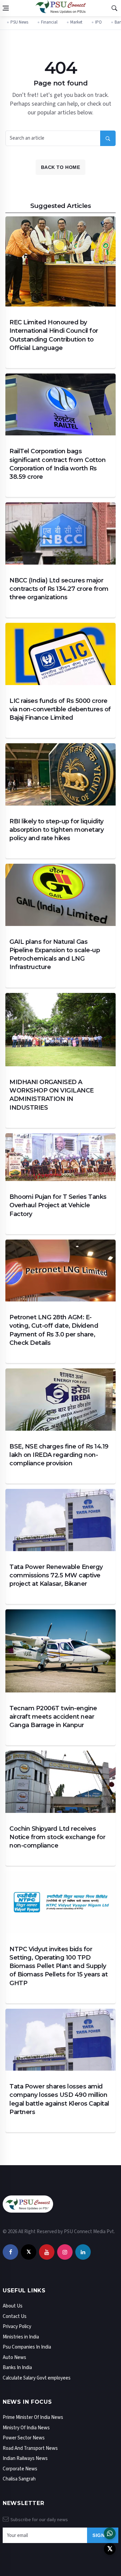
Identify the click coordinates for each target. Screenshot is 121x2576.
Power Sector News (24, 2438)
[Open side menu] (6, 8)
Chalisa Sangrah (19, 2479)
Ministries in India (21, 2337)
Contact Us (15, 2316)
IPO (98, 22)
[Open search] (114, 8)
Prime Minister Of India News (33, 2417)
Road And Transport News (30, 2448)
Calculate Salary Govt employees (37, 2378)
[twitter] (29, 2252)
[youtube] (47, 2252)
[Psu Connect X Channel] (110, 2549)
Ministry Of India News (26, 2427)
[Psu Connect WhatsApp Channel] (110, 2533)
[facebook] (10, 2252)
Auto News (14, 2357)
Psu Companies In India (27, 2347)
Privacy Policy (17, 2327)
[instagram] (65, 2252)
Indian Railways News (25, 2458)
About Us (13, 2306)
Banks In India (17, 2368)
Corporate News (20, 2468)
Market (76, 22)
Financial (49, 22)
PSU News (19, 22)
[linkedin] (83, 2252)
